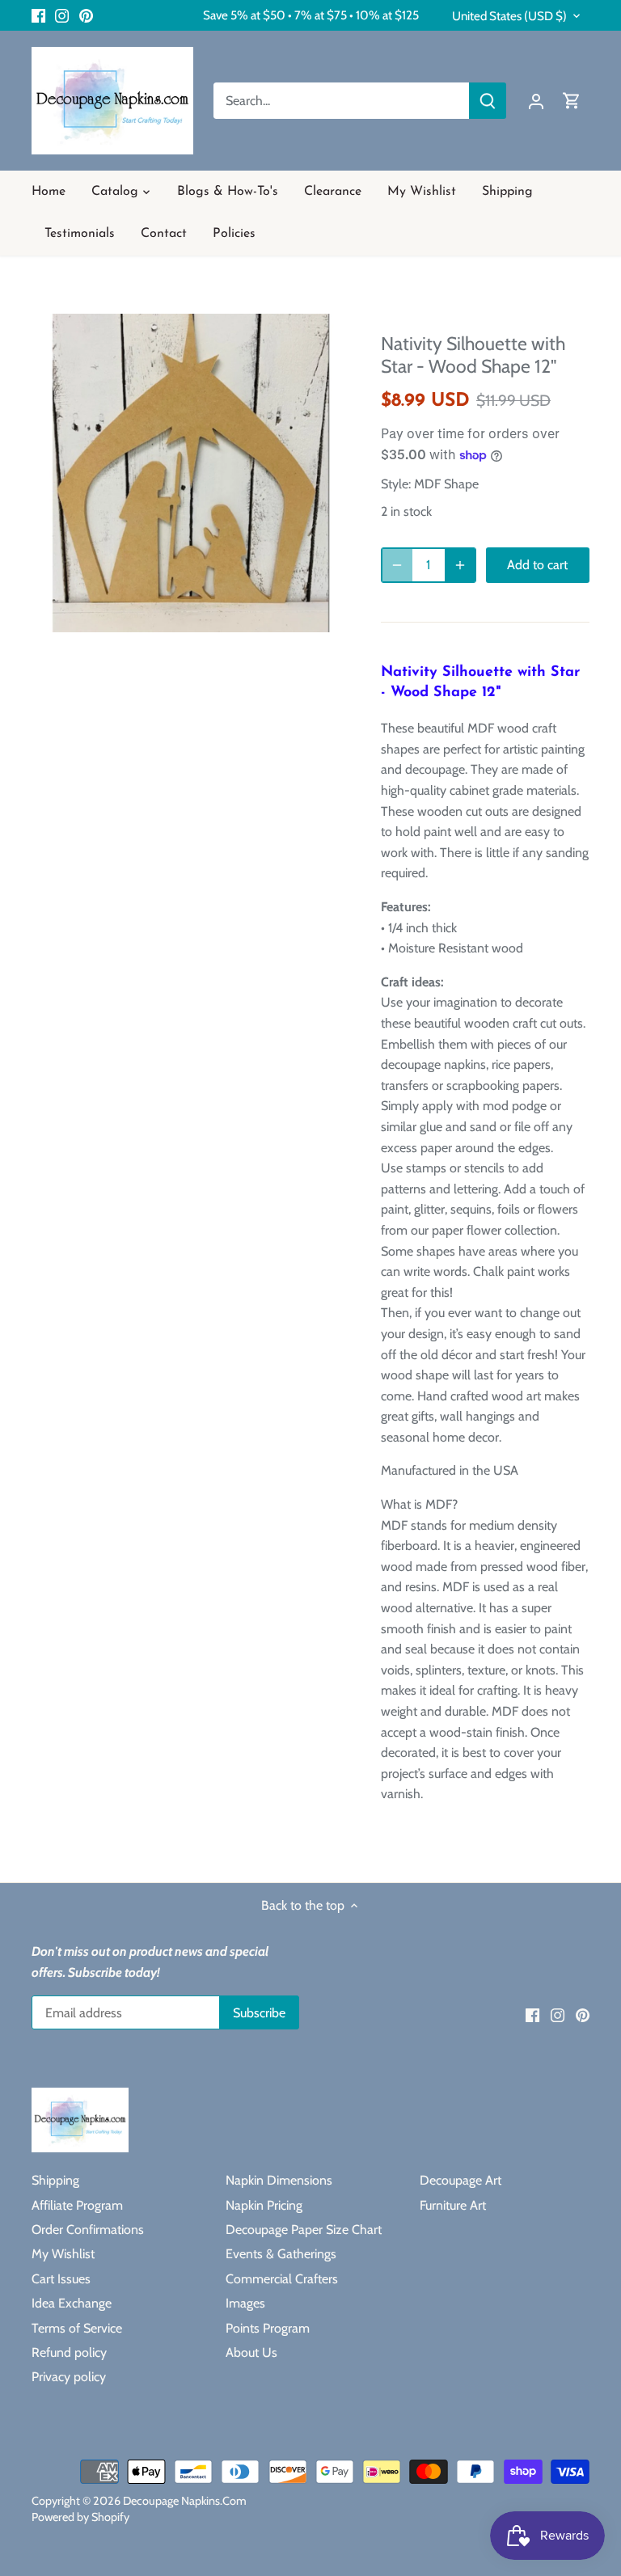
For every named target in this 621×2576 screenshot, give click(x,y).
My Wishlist (63, 2254)
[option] (191, 473)
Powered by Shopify (80, 2517)
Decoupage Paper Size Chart (304, 2230)
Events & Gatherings (281, 2254)
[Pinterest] (86, 15)
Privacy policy (69, 2377)
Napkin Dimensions (279, 2180)
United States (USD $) (509, 16)
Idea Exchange (72, 2303)
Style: (396, 484)
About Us (251, 2352)
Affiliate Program (77, 2205)
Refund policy (69, 2352)
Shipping (55, 2180)
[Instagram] (62, 15)
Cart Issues (61, 2279)
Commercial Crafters (282, 2279)
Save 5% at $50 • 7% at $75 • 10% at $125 (311, 15)
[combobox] (342, 101)
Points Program (268, 2328)
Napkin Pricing (264, 2205)
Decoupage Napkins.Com (185, 2501)
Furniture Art (453, 2205)
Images (245, 2303)
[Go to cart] (572, 101)
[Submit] (488, 101)
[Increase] (460, 565)
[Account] (536, 101)
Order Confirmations (88, 2230)
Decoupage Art (460, 2180)
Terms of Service (77, 2328)
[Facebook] (38, 15)
